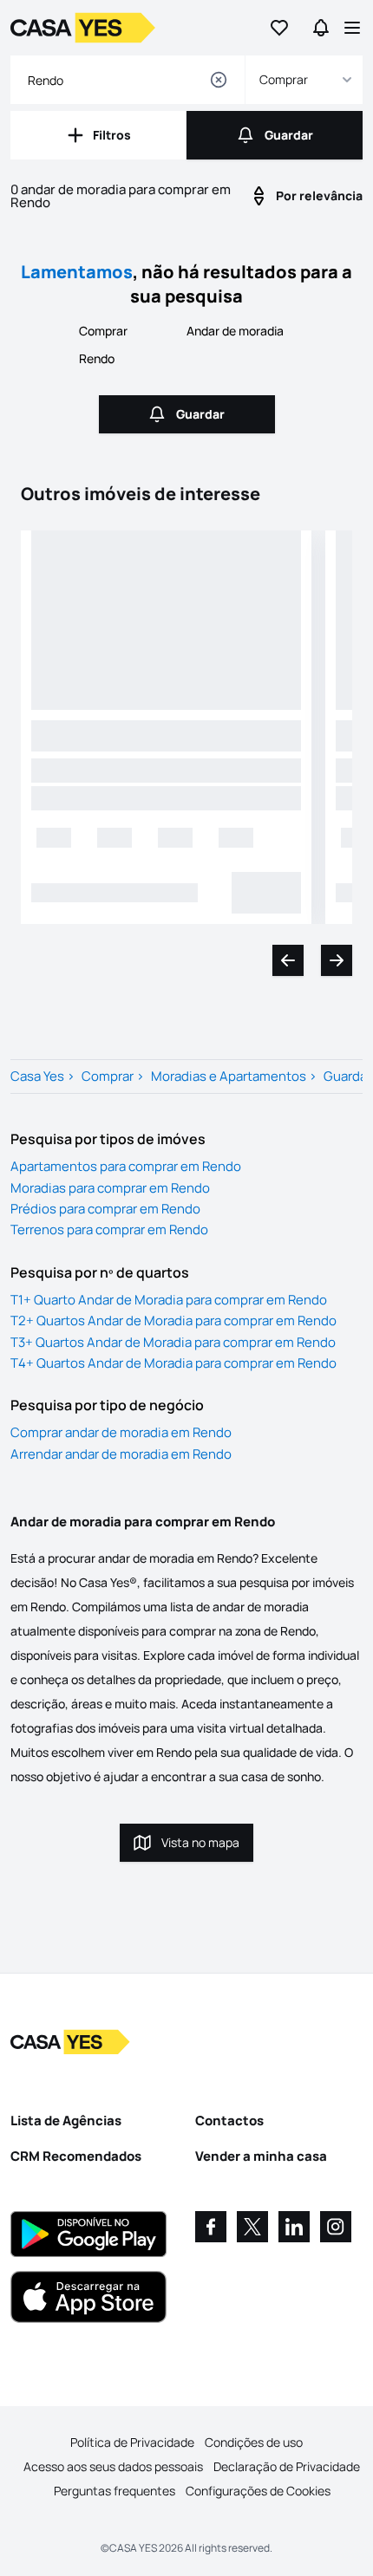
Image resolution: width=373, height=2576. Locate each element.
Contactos (229, 2121)
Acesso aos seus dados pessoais (113, 2466)
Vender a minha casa (261, 2156)
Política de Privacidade (132, 2442)
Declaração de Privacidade (287, 2466)
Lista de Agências (66, 2121)
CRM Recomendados (76, 2156)
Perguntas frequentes (115, 2491)
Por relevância (319, 195)
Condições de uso (254, 2442)
